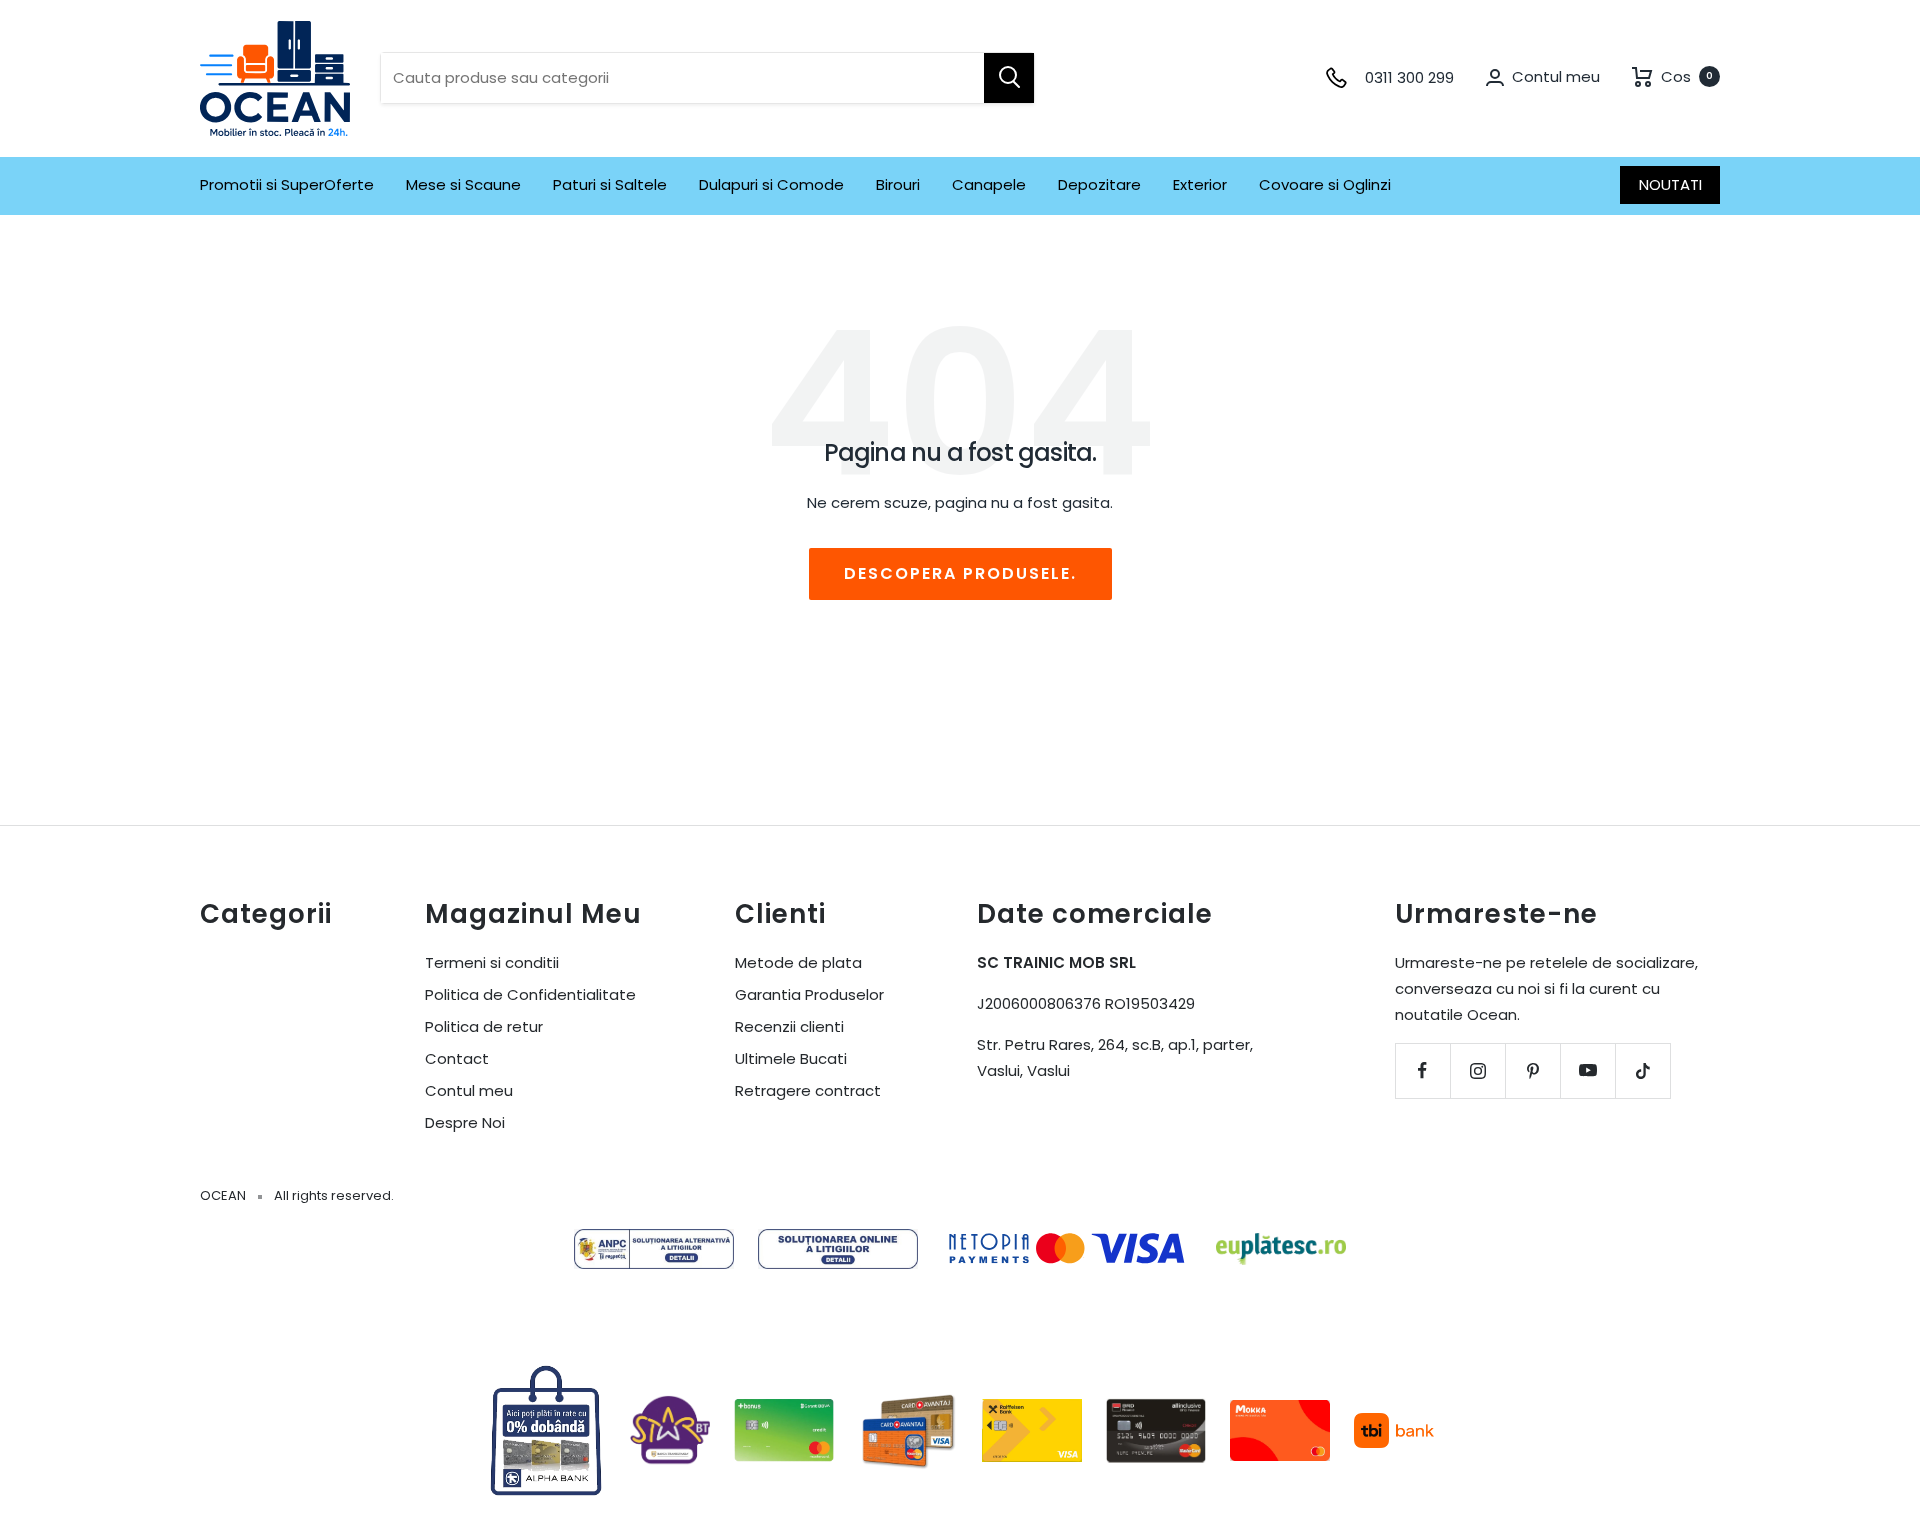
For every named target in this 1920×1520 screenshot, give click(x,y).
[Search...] (1009, 78)
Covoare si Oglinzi (1325, 184)
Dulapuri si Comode (771, 184)
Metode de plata (798, 962)
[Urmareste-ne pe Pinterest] (1532, 1070)
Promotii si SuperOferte (287, 184)
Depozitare (1099, 184)
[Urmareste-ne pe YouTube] (1587, 1070)
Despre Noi (465, 1122)
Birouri (898, 184)
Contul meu (469, 1090)
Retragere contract (808, 1090)
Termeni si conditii (492, 962)
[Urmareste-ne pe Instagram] (1477, 1070)
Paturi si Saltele (610, 184)
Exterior (1200, 184)
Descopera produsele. (960, 573)
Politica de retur (484, 1026)
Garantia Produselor (809, 994)
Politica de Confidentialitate (530, 994)
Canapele (989, 184)
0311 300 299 (1409, 77)
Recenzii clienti (789, 1026)
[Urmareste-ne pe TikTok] (1642, 1070)
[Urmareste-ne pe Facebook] (1422, 1070)
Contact (457, 1058)
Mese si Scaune (463, 184)
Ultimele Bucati (791, 1058)
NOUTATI (1670, 184)
